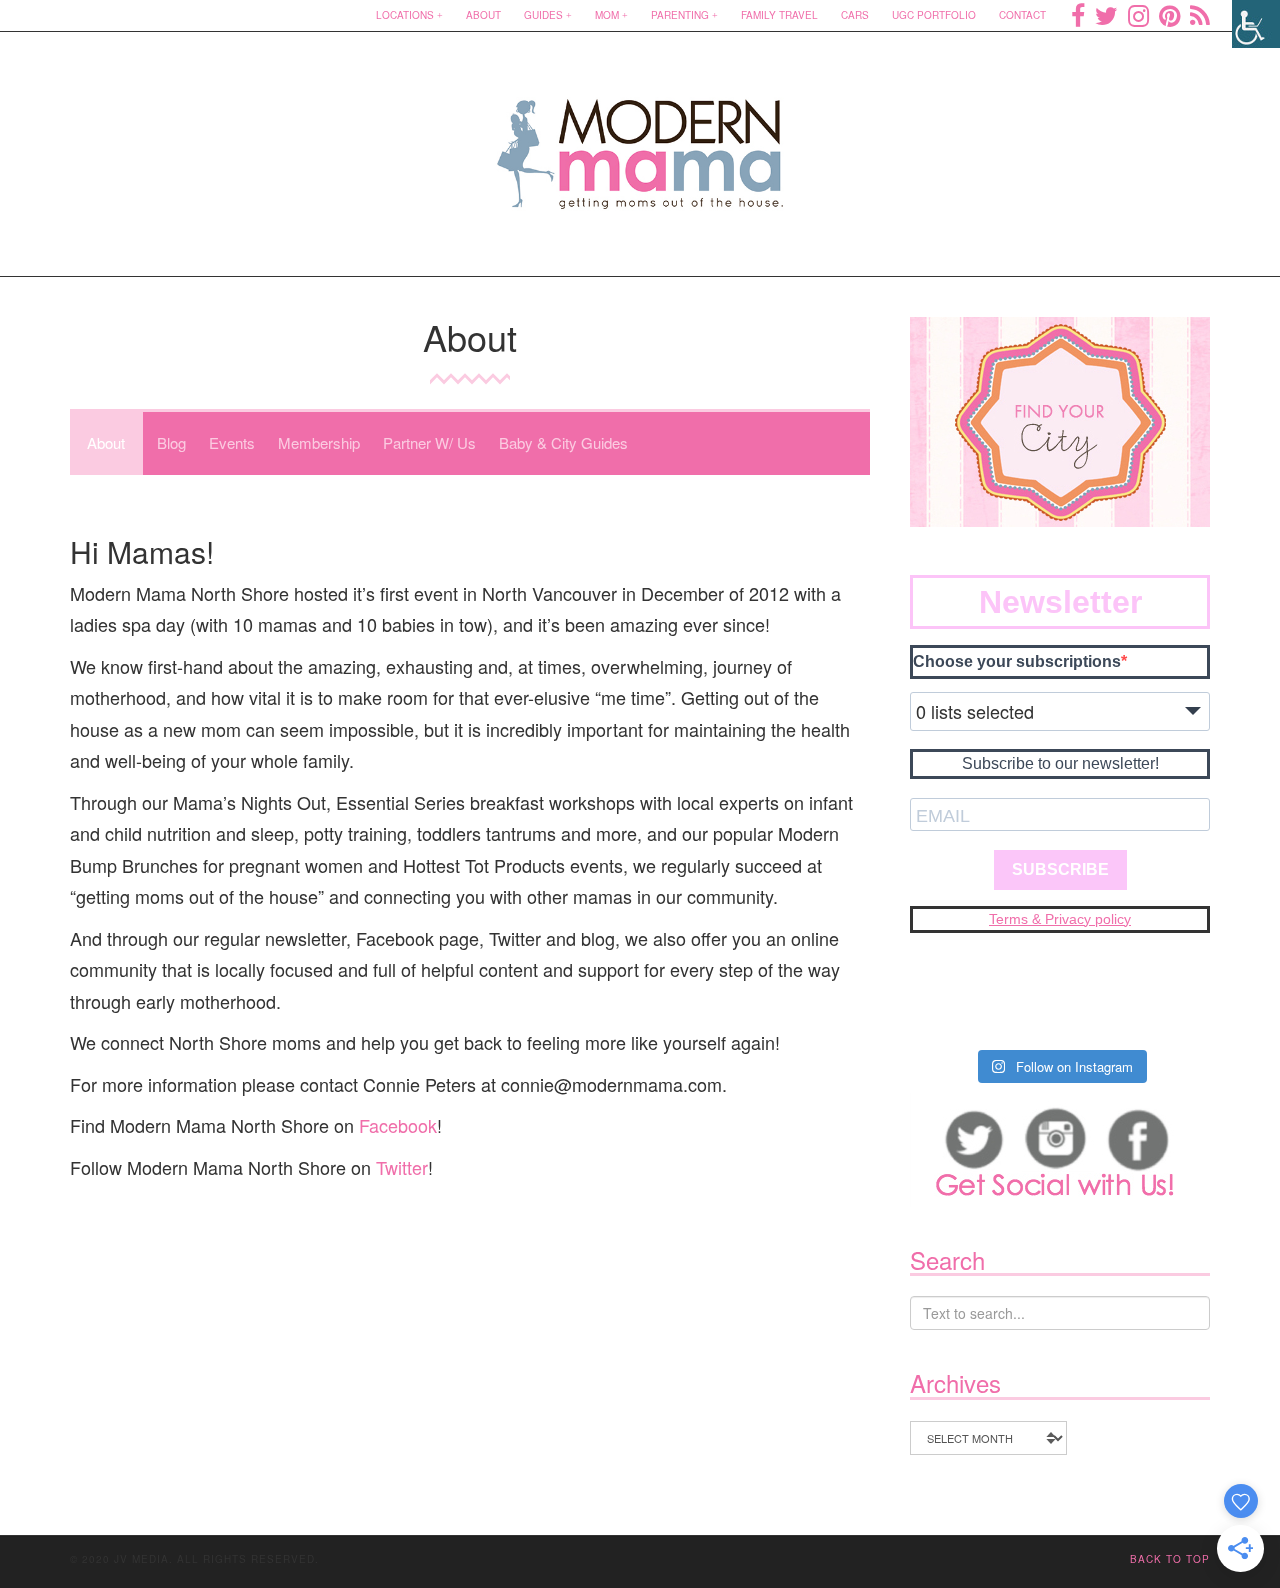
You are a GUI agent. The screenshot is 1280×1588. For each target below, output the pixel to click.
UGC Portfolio (934, 15)
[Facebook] (1078, 15)
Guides (543, 15)
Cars (855, 15)
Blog (171, 442)
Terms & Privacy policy (1060, 919)
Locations (405, 15)
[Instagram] (1138, 15)
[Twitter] (1106, 15)
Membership (319, 442)
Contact (1022, 15)
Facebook (398, 1125)
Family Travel (779, 15)
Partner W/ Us (429, 442)
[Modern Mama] (640, 141)
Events (232, 442)
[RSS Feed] (1200, 15)
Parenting (680, 15)
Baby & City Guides (563, 442)
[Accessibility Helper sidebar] (1256, 24)
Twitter (402, 1167)
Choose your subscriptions (1017, 661)
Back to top (1170, 1559)
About (483, 15)
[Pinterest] (1169, 15)
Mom (607, 15)
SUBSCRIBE (1060, 869)
